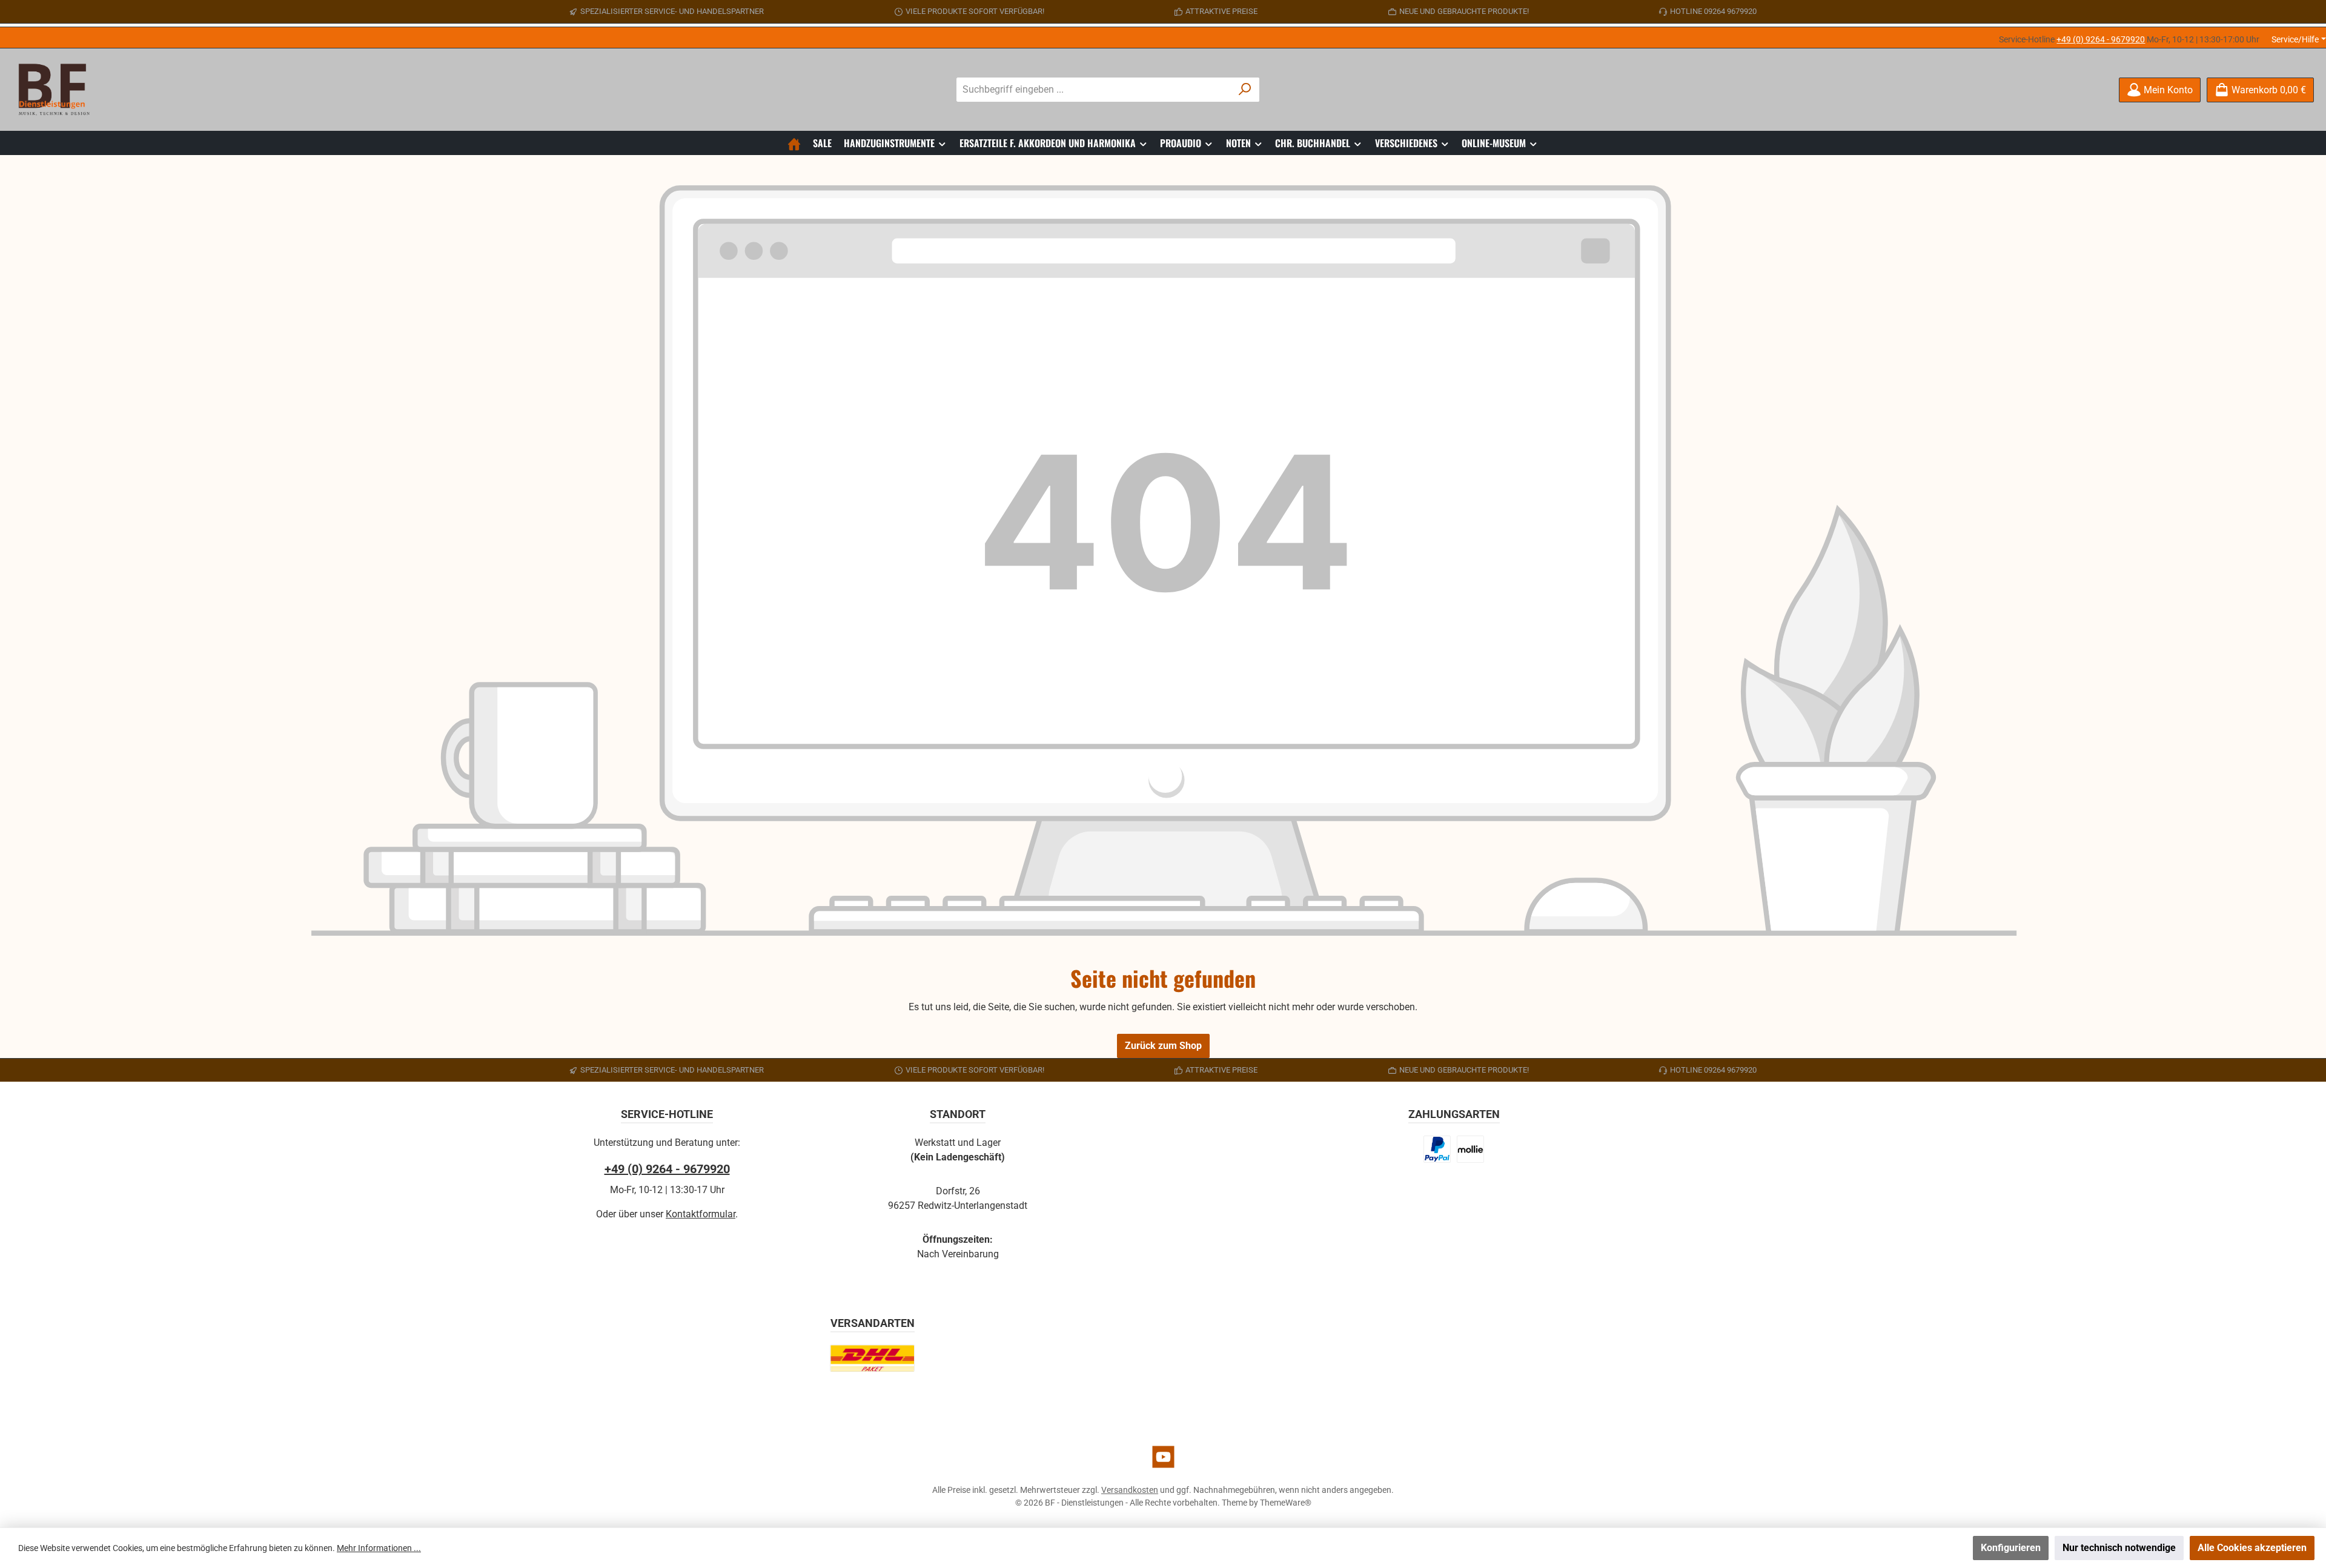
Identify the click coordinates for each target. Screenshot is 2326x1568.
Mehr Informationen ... (379, 1548)
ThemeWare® (1286, 1503)
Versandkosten (1130, 1490)
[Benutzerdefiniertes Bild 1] (1437, 1149)
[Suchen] (1245, 90)
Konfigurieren (2011, 1548)
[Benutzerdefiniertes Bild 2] (1470, 1149)
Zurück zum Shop (1163, 1046)
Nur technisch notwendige (2119, 1548)
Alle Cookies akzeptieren (2252, 1548)
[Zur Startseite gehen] (58, 90)
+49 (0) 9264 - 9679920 (2101, 39)
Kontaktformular (701, 1214)
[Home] (794, 143)
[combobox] (1094, 90)
